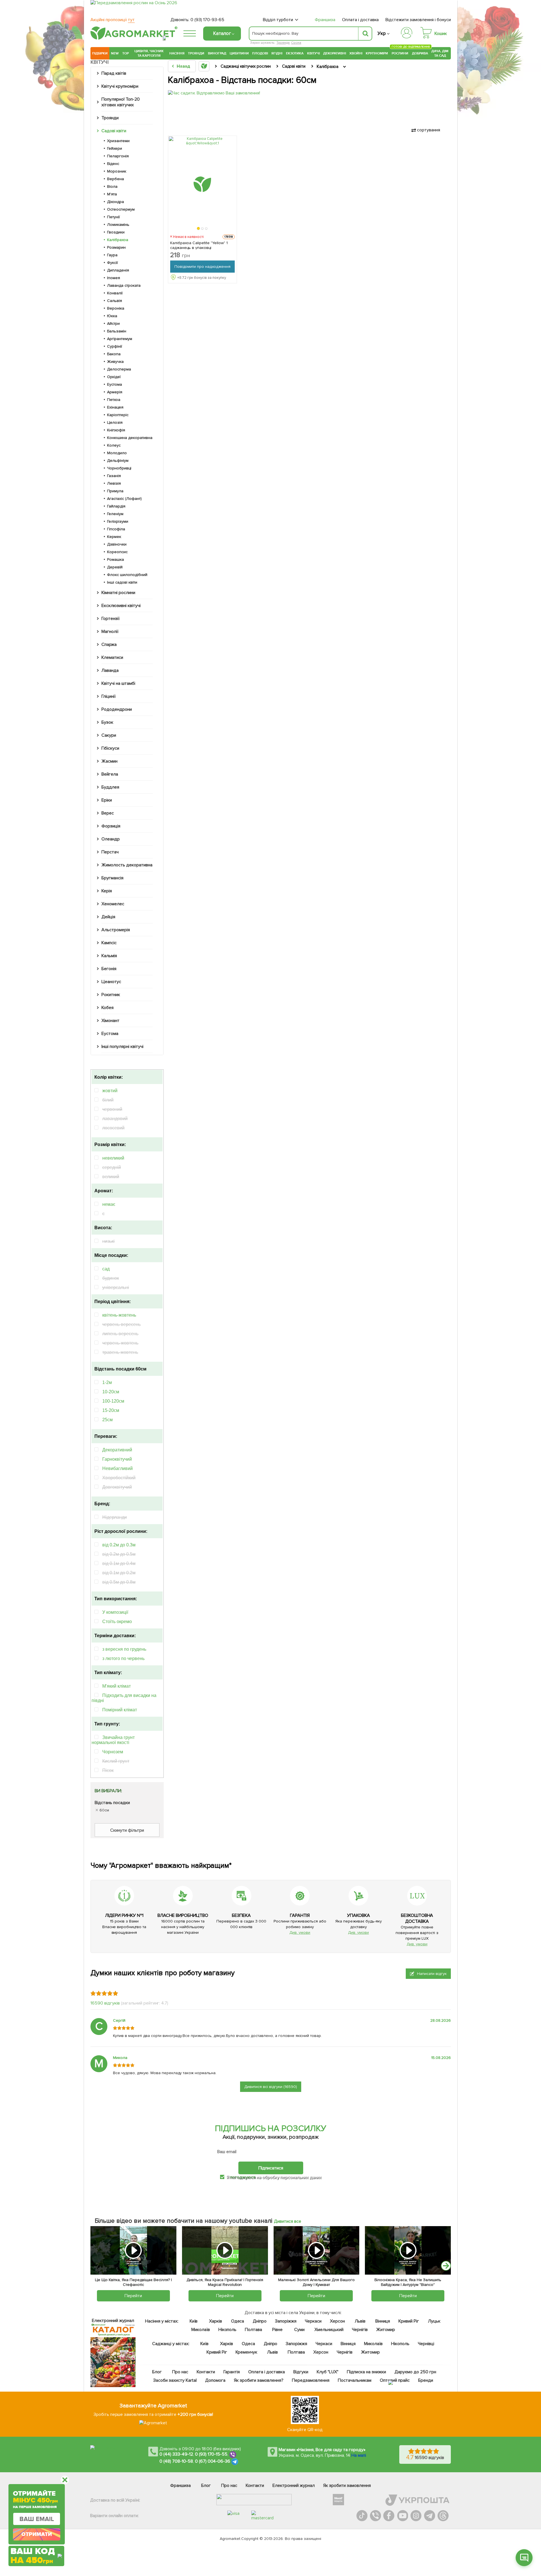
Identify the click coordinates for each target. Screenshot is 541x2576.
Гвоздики (116, 232)
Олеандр (111, 839)
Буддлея (110, 787)
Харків (216, 2321)
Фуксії (112, 263)
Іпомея (114, 278)
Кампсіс (109, 943)
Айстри (113, 324)
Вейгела (110, 774)
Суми (299, 2330)
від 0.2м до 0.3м (119, 1545)
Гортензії (110, 619)
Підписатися (271, 2168)
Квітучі (313, 53)
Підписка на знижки (366, 2372)
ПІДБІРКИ (100, 53)
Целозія (115, 422)
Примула (115, 491)
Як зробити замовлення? (259, 2380)
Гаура (112, 255)
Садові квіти (114, 131)
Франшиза (325, 20)
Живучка (115, 362)
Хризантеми (118, 141)
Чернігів (360, 2330)
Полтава (254, 2330)
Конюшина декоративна (130, 438)
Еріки (107, 800)
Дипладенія (118, 270)
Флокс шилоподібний (127, 575)
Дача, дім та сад (440, 53)
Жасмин (109, 761)
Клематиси (112, 657)
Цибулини (239, 53)
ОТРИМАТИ (37, 2534)
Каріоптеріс (118, 415)
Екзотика (295, 53)
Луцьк (434, 2321)
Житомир (386, 2330)
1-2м (107, 1382)
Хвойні (356, 53)
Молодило (117, 453)
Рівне (277, 2330)
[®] (133, 39)
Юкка (112, 316)
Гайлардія (116, 506)
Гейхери (115, 148)
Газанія (114, 476)
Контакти (206, 2372)
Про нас (180, 2372)
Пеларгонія (118, 156)
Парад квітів (114, 73)
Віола (112, 186)
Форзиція (111, 826)
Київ (194, 2321)
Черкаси (313, 2321)
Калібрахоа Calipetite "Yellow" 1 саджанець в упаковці (199, 245)
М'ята (112, 194)
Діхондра (116, 202)
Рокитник (111, 995)
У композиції (115, 1612)
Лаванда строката (124, 285)
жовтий (110, 1091)
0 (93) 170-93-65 (207, 20)
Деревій (115, 567)
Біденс (113, 164)
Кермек (114, 537)
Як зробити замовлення (347, 2486)
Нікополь (228, 2330)
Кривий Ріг (409, 2321)
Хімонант (110, 1021)
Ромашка (116, 559)
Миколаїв (201, 2330)
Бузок (107, 722)
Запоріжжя (286, 2321)
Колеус (114, 445)
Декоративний (117, 1450)
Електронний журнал (294, 2486)
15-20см (111, 1410)
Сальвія (115, 301)
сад (106, 1269)
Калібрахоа (118, 240)
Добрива (420, 53)
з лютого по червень (123, 1658)
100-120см (113, 1401)
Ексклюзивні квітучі (121, 606)
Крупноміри (377, 53)
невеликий (113, 1158)
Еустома (115, 384)
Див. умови (300, 1932)
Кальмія (109, 956)
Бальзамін (117, 331)
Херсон (337, 2321)
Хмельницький (329, 2330)
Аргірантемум (120, 339)
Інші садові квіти (122, 582)
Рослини (400, 53)
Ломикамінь (118, 225)
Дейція (108, 917)
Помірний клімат (120, 1710)
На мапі (359, 2455)
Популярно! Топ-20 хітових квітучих (121, 102)
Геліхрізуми (118, 521)
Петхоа (114, 400)
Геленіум (115, 514)
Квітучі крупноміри (120, 86)
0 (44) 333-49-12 (176, 2454)
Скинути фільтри (127, 1830)
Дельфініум (118, 461)
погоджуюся (243, 2177)
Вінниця (383, 2321)
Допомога (215, 2380)
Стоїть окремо (117, 1622)
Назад (183, 66)
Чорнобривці (119, 468)
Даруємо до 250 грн (415, 2372)
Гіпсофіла (116, 529)
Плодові (260, 53)
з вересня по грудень (124, 1649)
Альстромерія (116, 930)
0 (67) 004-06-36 (213, 2461)
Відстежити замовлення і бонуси (418, 20)
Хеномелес (113, 904)
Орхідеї (114, 377)
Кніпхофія (116, 430)
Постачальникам (355, 2380)
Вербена (116, 179)
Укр (382, 33)
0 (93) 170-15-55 (211, 2454)
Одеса (238, 2321)
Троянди (196, 53)
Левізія (114, 483)
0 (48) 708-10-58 (176, 2461)
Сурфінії (115, 346)
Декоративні (335, 53)
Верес (108, 813)
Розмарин (116, 247)
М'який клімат (117, 1686)
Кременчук (247, 2352)
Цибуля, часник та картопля (149, 53)
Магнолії (110, 632)
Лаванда (110, 670)
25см (107, 1420)
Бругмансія (112, 878)
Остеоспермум (121, 209)
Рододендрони (117, 709)
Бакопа (114, 354)
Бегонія (109, 969)
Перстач (110, 852)
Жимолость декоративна (127, 865)
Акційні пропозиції (113, 20)
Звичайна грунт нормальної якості (113, 1740)
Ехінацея (115, 407)
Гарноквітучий (117, 1459)
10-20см (111, 1392)
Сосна (296, 43)
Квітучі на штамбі (118, 683)
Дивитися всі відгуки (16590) (271, 2087)
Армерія (115, 392)
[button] (199, 229)
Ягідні (277, 53)
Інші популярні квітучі (122, 1047)
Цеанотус (111, 982)
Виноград (217, 53)
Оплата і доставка (361, 20)
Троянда (283, 43)
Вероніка (116, 308)
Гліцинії (108, 696)
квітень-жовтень (119, 1315)
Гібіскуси (110, 748)
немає (109, 1204)
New (115, 53)
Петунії (113, 217)
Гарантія (232, 2372)
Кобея (107, 1008)
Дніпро (260, 2321)
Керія (107, 891)
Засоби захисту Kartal (175, 2380)
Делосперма (119, 369)
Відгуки (301, 2372)
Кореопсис (117, 552)
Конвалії (115, 293)
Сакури (109, 735)
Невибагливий (117, 1468)
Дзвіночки (117, 544)
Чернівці (426, 2344)
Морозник (117, 171)
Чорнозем (113, 1752)
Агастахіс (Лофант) (124, 499)
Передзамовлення (311, 2380)
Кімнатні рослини (118, 593)
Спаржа (109, 644)
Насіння (177, 53)
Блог (157, 2372)
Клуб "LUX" (328, 2372)
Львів (360, 2321)
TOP (126, 53)
